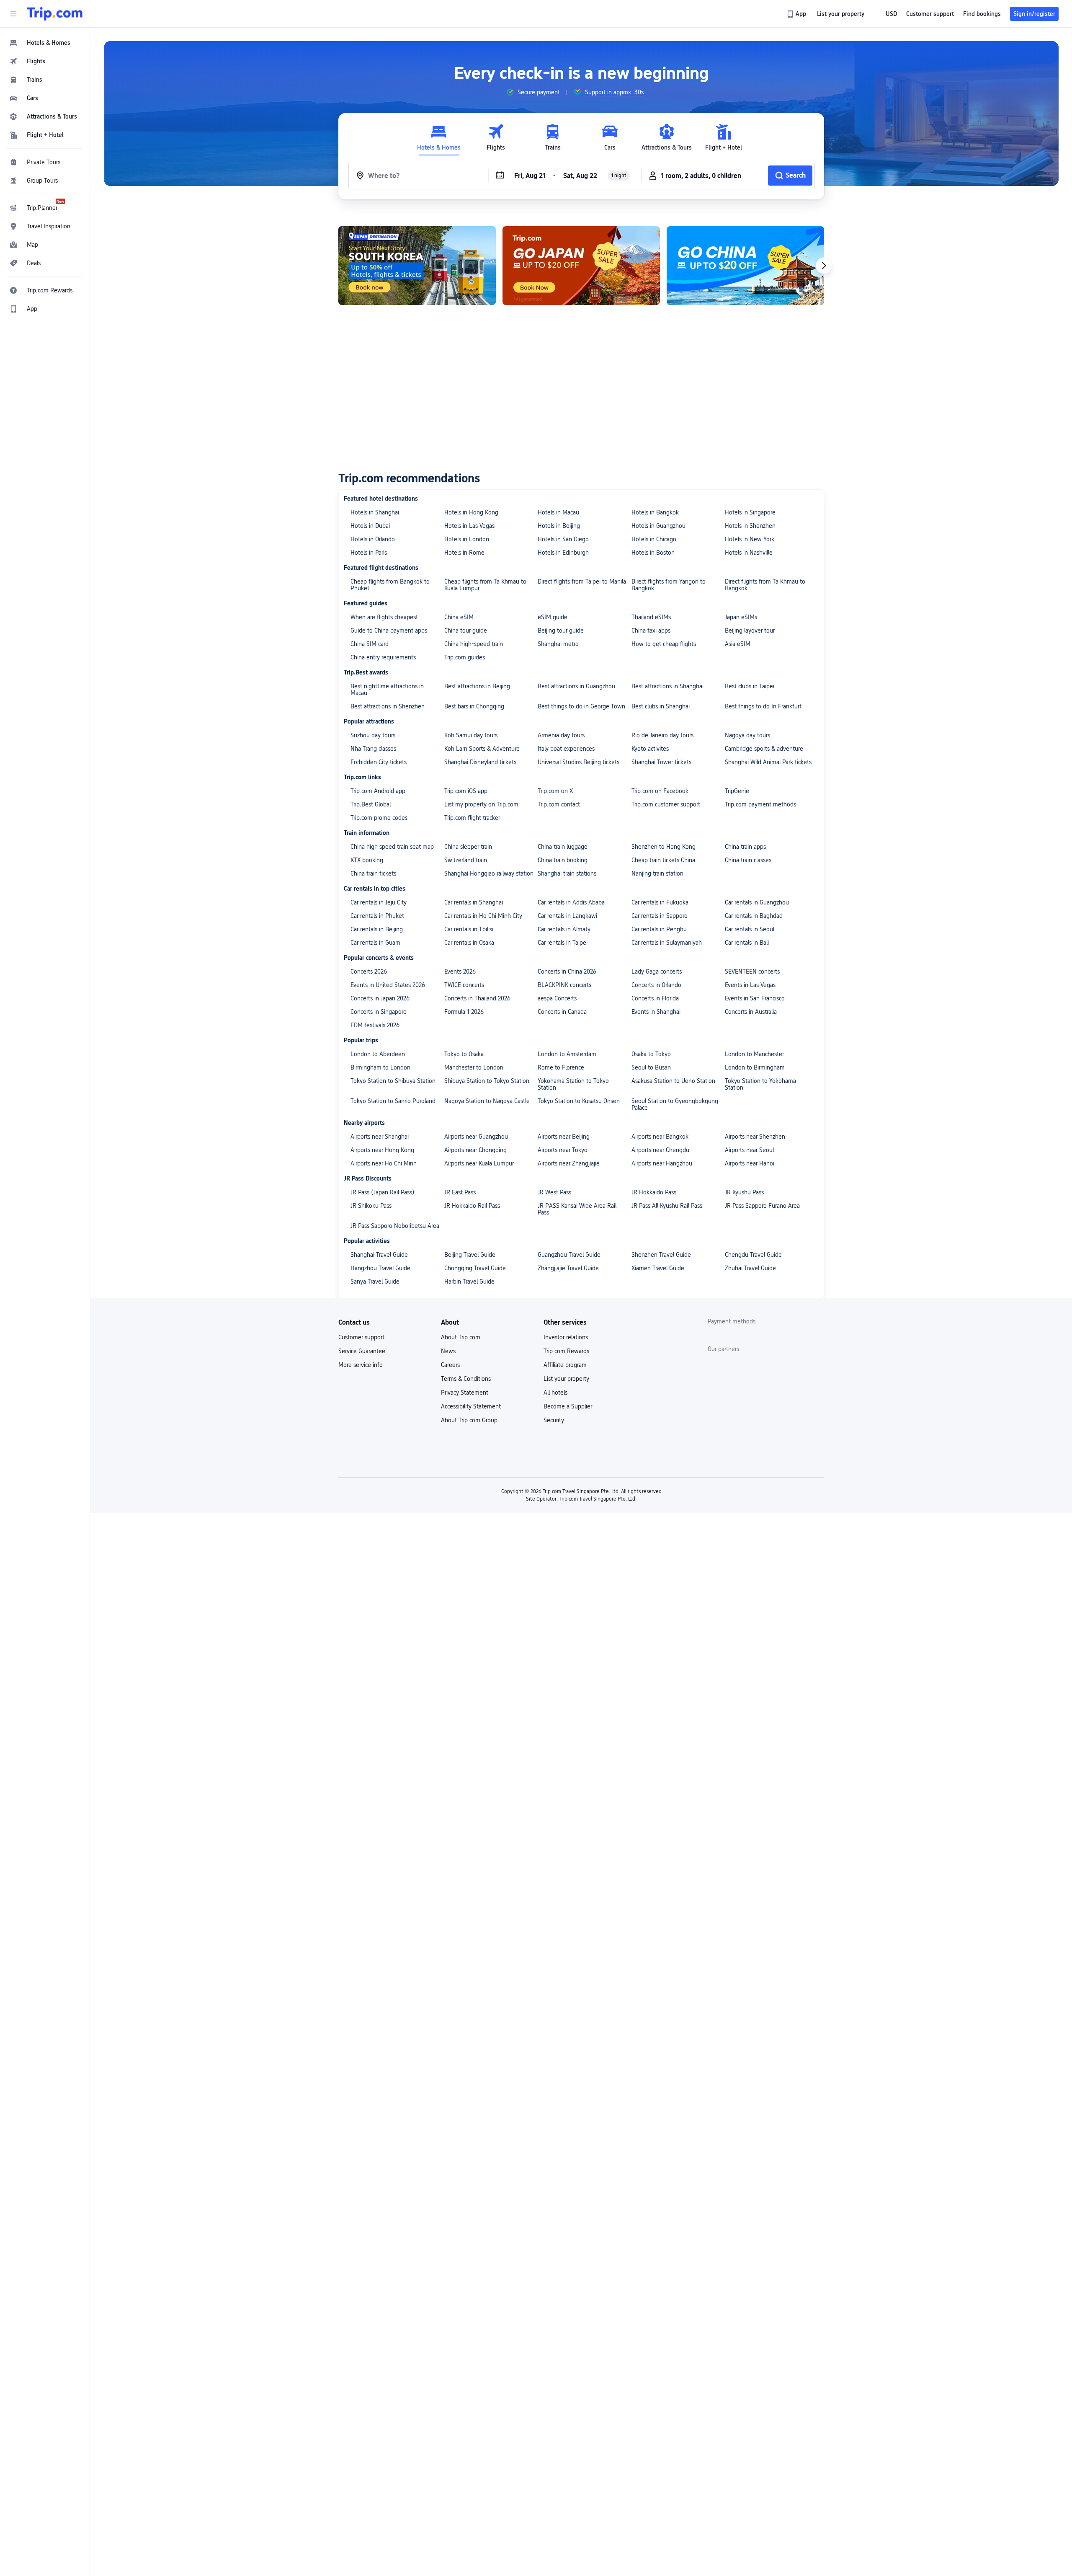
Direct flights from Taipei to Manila (582, 581)
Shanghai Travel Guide (379, 1255)
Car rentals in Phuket (377, 916)
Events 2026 (460, 971)
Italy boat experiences (566, 749)
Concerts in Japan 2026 (380, 998)
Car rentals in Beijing (377, 929)
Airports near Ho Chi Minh (384, 1163)
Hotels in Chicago (654, 539)
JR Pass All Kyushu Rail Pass (667, 1206)
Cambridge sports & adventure (764, 749)
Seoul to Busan (651, 1067)
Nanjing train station (657, 873)
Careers (450, 1365)
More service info (361, 1365)
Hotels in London (467, 539)
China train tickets (373, 873)
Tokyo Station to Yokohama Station (760, 1084)
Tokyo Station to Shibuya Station (393, 1081)
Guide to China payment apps (389, 630)
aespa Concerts (557, 998)
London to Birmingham (755, 1067)
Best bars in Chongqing (474, 706)
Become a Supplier (568, 1406)
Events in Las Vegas (750, 985)
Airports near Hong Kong (382, 1150)
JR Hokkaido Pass (654, 1192)
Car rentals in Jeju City (379, 902)
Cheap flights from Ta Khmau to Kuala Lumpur (485, 585)
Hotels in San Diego (563, 539)
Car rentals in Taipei (563, 943)
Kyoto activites (650, 749)
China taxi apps (651, 630)
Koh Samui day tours (471, 735)
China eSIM (459, 617)
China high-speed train (474, 644)
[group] (533, 92)
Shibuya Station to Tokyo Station (487, 1081)
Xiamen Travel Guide (658, 1268)
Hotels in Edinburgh (563, 553)
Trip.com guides (465, 657)
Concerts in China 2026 (567, 971)
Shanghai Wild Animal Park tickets (768, 762)
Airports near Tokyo (563, 1150)
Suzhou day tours (373, 735)
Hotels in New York (750, 539)
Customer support (361, 1337)
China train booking (563, 860)
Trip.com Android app (378, 791)
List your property (566, 1379)
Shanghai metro (558, 644)
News (448, 1351)
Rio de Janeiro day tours (662, 735)
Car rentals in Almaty (564, 929)
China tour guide (466, 630)
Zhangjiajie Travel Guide (568, 1268)
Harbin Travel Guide (469, 1282)
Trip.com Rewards (566, 1351)
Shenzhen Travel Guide (661, 1255)
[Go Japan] (417, 266)
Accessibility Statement (471, 1406)
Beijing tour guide (561, 630)
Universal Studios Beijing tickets (579, 762)
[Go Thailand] (745, 266)
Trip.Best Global (371, 804)
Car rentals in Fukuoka (660, 902)
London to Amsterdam (567, 1054)
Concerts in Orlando (656, 985)
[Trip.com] (55, 14)
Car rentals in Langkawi (567, 916)
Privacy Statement (465, 1393)
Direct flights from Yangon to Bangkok (669, 585)
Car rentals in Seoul (750, 929)
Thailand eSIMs (651, 617)
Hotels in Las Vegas (469, 526)
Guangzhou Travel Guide (569, 1255)
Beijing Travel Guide (470, 1255)
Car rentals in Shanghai (474, 902)
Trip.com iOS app (466, 791)
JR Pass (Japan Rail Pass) (383, 1192)
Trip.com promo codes (379, 818)
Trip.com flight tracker (472, 818)
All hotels (555, 1393)
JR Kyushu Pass (744, 1192)
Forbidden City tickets (379, 762)
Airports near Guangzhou (476, 1137)
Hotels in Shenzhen (750, 526)
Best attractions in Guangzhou (576, 686)
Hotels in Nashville (749, 553)
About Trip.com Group (469, 1420)
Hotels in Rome (464, 553)
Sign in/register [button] (1034, 14)
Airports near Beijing (564, 1137)
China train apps (745, 847)
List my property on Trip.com (481, 804)
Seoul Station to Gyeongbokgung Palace (675, 1104)
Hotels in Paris (369, 553)
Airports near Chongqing (475, 1150)
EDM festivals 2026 (375, 1025)
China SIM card (370, 644)
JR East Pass (460, 1192)
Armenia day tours (561, 735)
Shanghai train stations (567, 873)
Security (554, 1420)
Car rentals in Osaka (469, 943)
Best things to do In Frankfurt (763, 706)
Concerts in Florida (655, 998)
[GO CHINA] (581, 266)
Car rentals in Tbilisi (469, 929)
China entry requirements (383, 657)
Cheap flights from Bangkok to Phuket (390, 585)
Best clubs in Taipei (750, 686)
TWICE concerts (464, 985)
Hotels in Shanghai (375, 512)
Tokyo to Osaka (464, 1054)
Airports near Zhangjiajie (569, 1163)
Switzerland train (466, 860)
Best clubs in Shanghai (661, 706)
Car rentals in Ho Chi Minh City (483, 916)
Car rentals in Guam (375, 943)
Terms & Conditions (466, 1379)
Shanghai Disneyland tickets (480, 762)
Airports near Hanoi (750, 1163)
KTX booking (367, 860)
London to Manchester (754, 1054)
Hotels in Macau (558, 512)
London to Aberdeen (378, 1054)
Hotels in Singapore (750, 512)
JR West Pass (554, 1192)
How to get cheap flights (664, 644)
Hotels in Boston (653, 553)
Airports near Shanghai (380, 1137)
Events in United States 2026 (388, 985)
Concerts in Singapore (379, 1012)
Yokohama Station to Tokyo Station (573, 1084)
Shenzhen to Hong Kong (664, 847)
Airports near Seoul (749, 1150)
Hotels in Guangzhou (658, 526)
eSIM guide (553, 617)
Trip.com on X (555, 791)
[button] (13, 14)
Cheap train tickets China (663, 860)
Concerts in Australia (751, 1012)
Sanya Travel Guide (375, 1282)
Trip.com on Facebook (660, 791)
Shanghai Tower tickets (661, 762)
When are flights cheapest (384, 617)
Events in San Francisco (755, 998)
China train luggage (563, 847)
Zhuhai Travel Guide (750, 1268)
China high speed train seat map (392, 847)
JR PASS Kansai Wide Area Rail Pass (577, 1209)
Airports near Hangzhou (662, 1163)
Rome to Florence (561, 1067)
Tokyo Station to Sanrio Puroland (393, 1101)
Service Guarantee (362, 1351)
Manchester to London (474, 1067)
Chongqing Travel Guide (475, 1268)
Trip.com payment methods (760, 804)
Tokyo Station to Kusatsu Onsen (579, 1101)
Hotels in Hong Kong (471, 512)
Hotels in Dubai (370, 526)
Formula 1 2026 (464, 1012)
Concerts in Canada (562, 1012)
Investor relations (566, 1337)
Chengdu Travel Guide (753, 1255)
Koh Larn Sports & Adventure (482, 749)
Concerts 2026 (369, 971)
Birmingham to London (380, 1067)
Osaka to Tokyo (651, 1054)
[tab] (439, 138)
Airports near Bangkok (660, 1137)
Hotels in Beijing (559, 526)
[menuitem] (45, 43)
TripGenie (737, 791)
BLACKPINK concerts (564, 985)
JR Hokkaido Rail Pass (472, 1206)
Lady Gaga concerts (657, 971)
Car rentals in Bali (747, 943)
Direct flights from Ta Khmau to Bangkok (765, 585)
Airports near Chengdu (660, 1150)
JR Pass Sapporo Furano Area (762, 1206)
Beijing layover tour (750, 630)
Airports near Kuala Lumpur (479, 1163)
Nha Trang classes (373, 749)
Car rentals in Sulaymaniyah (667, 943)
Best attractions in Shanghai (667, 686)
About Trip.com (461, 1337)
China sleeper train (468, 847)
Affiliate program (565, 1365)
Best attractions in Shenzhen (388, 706)
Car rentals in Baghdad (754, 916)
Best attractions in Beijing (477, 686)
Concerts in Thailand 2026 (477, 998)
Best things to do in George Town (581, 706)
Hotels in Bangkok (655, 512)
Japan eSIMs (741, 617)
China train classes (748, 860)
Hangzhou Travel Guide (380, 1268)
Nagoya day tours (747, 735)
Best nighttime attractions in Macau (387, 690)
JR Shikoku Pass (371, 1206)
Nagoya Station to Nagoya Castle (487, 1101)
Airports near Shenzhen (755, 1137)
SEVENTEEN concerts (752, 971)
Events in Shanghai (656, 1012)
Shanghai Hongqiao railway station (489, 873)
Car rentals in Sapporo (660, 916)
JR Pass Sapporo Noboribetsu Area (395, 1226)
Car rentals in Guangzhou (757, 902)
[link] (797, 14)
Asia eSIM (738, 644)
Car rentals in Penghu (659, 929)
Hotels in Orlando (373, 539)
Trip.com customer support (666, 804)
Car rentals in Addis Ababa (571, 902)
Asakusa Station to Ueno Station (673, 1081)
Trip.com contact (559, 804)
